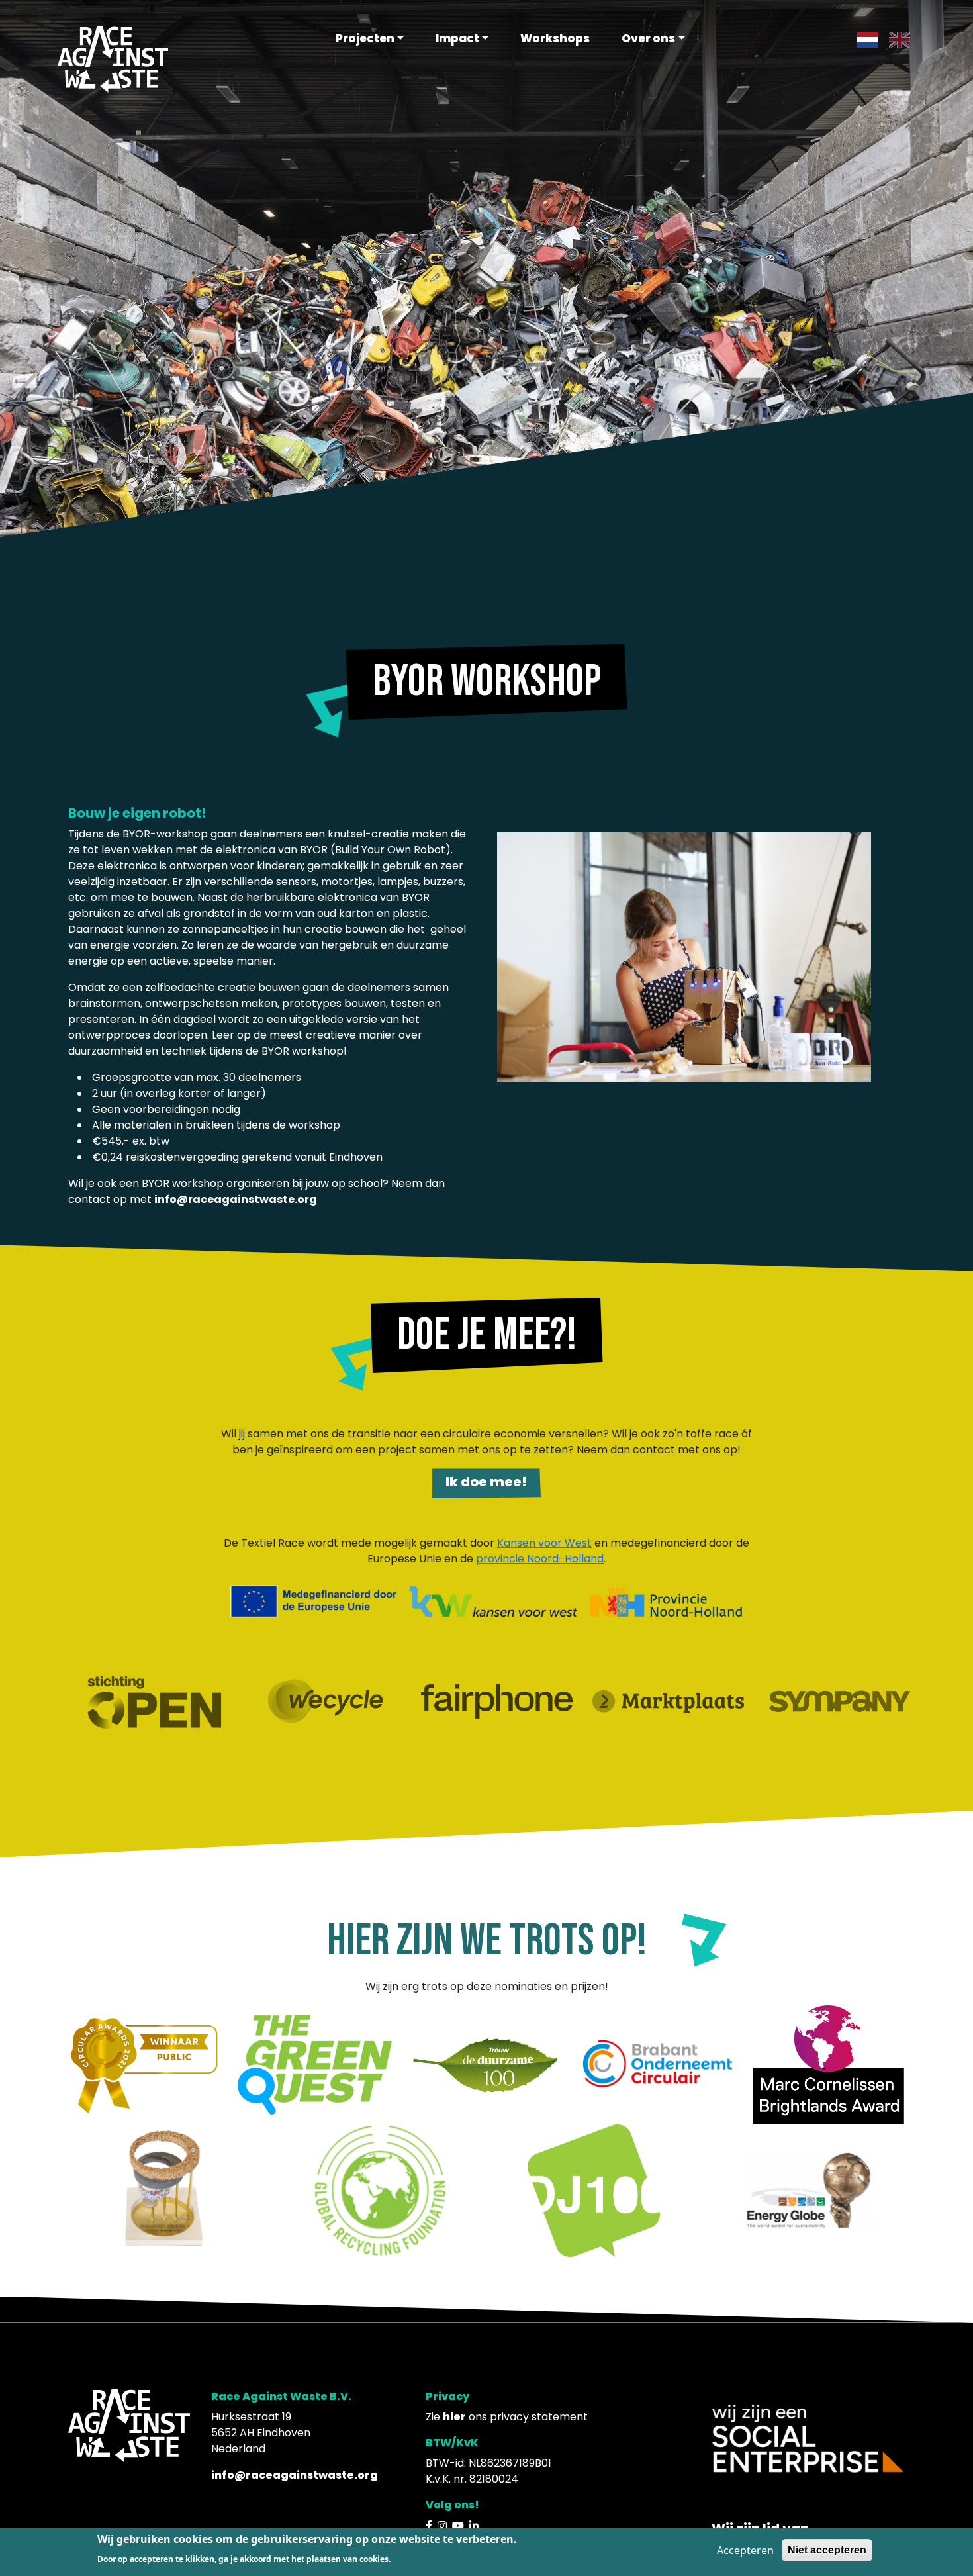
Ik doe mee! (486, 1482)
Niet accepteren (827, 2550)
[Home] (113, 59)
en (896, 39)
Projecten (365, 38)
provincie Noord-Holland (540, 1559)
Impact (457, 38)
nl (862, 39)
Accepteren (745, 2550)
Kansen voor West (544, 1543)
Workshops (555, 38)
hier (454, 2417)
